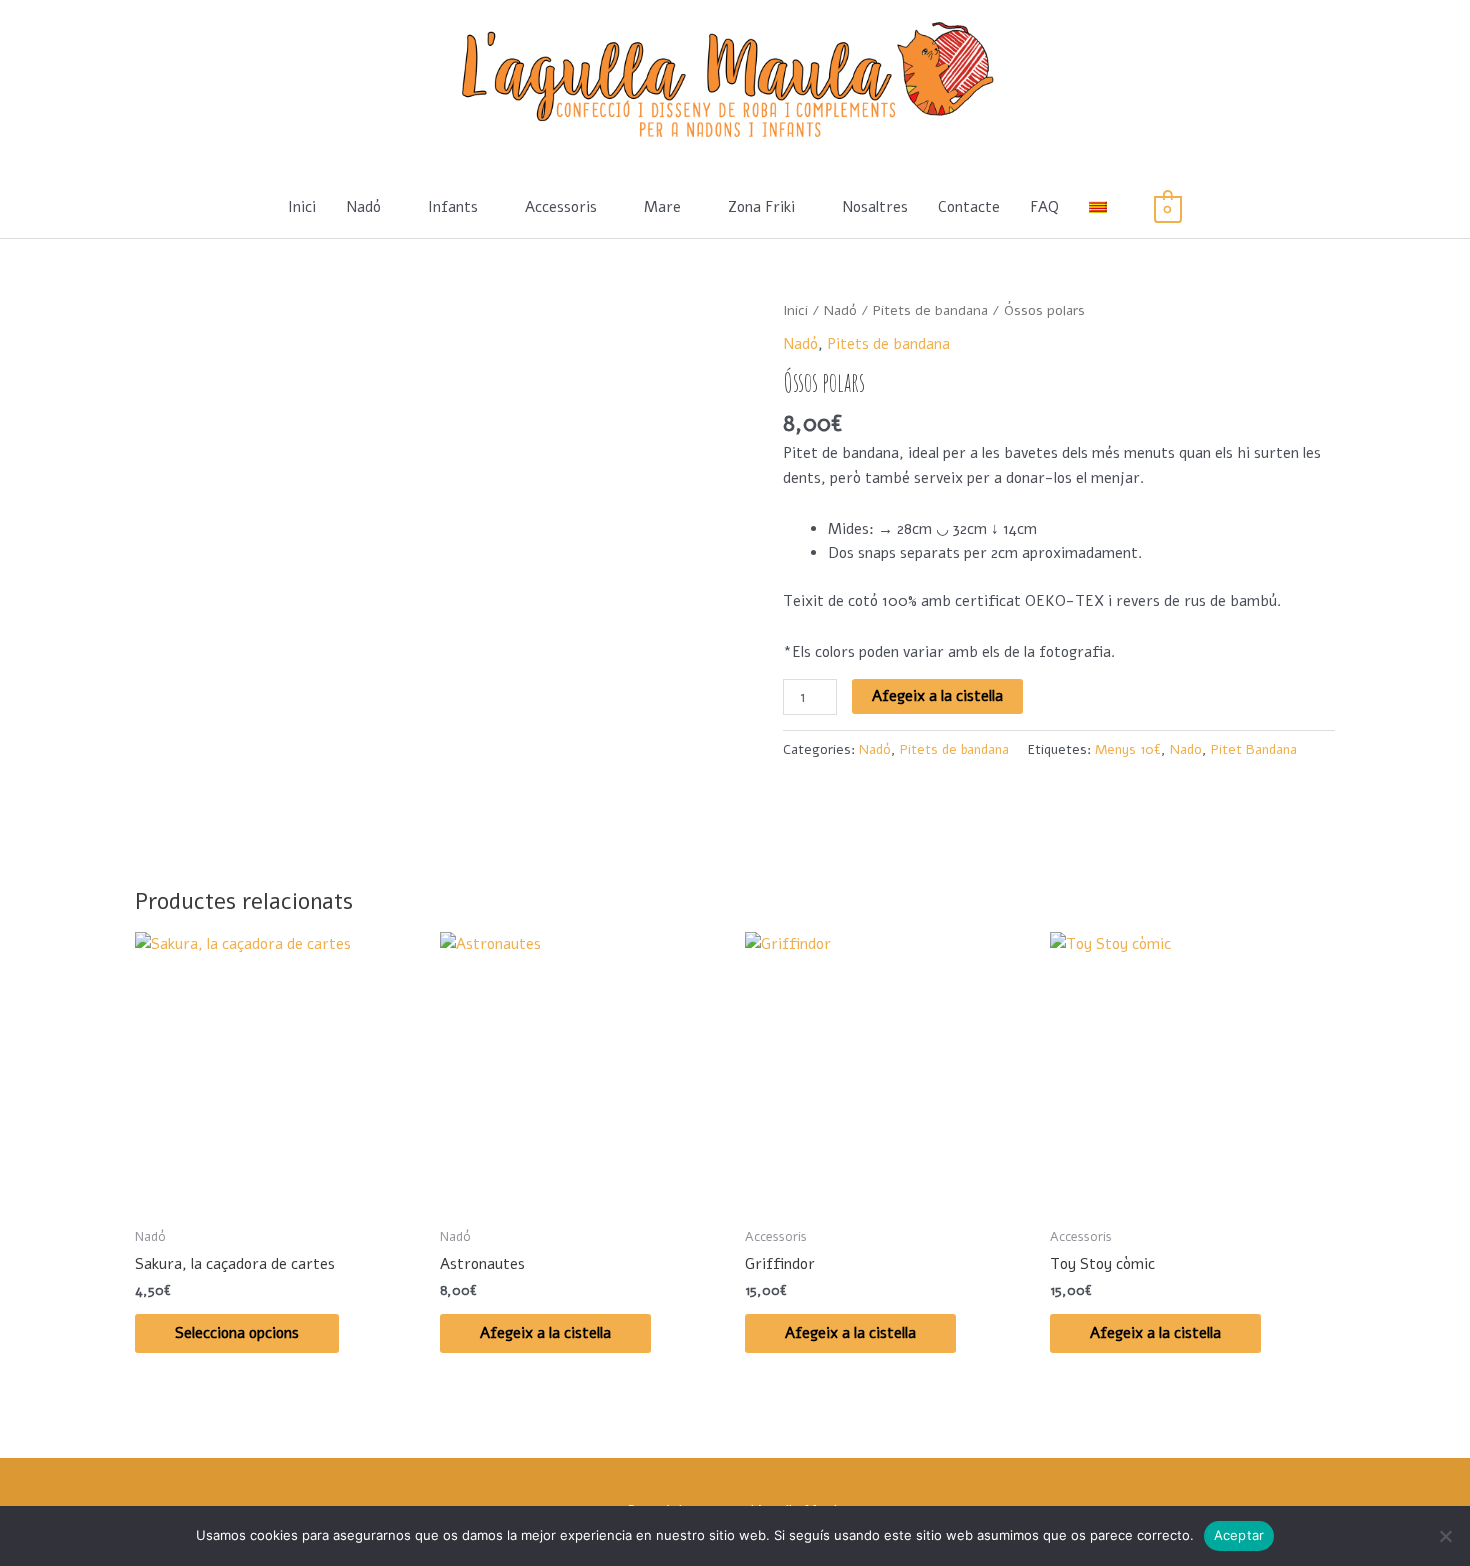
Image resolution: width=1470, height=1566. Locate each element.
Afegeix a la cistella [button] (545, 1333)
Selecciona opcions (237, 1333)
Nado (1186, 749)
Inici (302, 207)
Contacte (969, 207)
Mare (662, 207)
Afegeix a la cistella (937, 696)
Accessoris (561, 207)
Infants (453, 207)
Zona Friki (761, 207)
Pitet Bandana (1254, 749)
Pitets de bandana (930, 310)
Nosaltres (875, 207)
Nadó (363, 207)
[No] (1445, 1536)
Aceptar (1239, 1535)
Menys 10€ (1128, 749)
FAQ (1044, 207)
